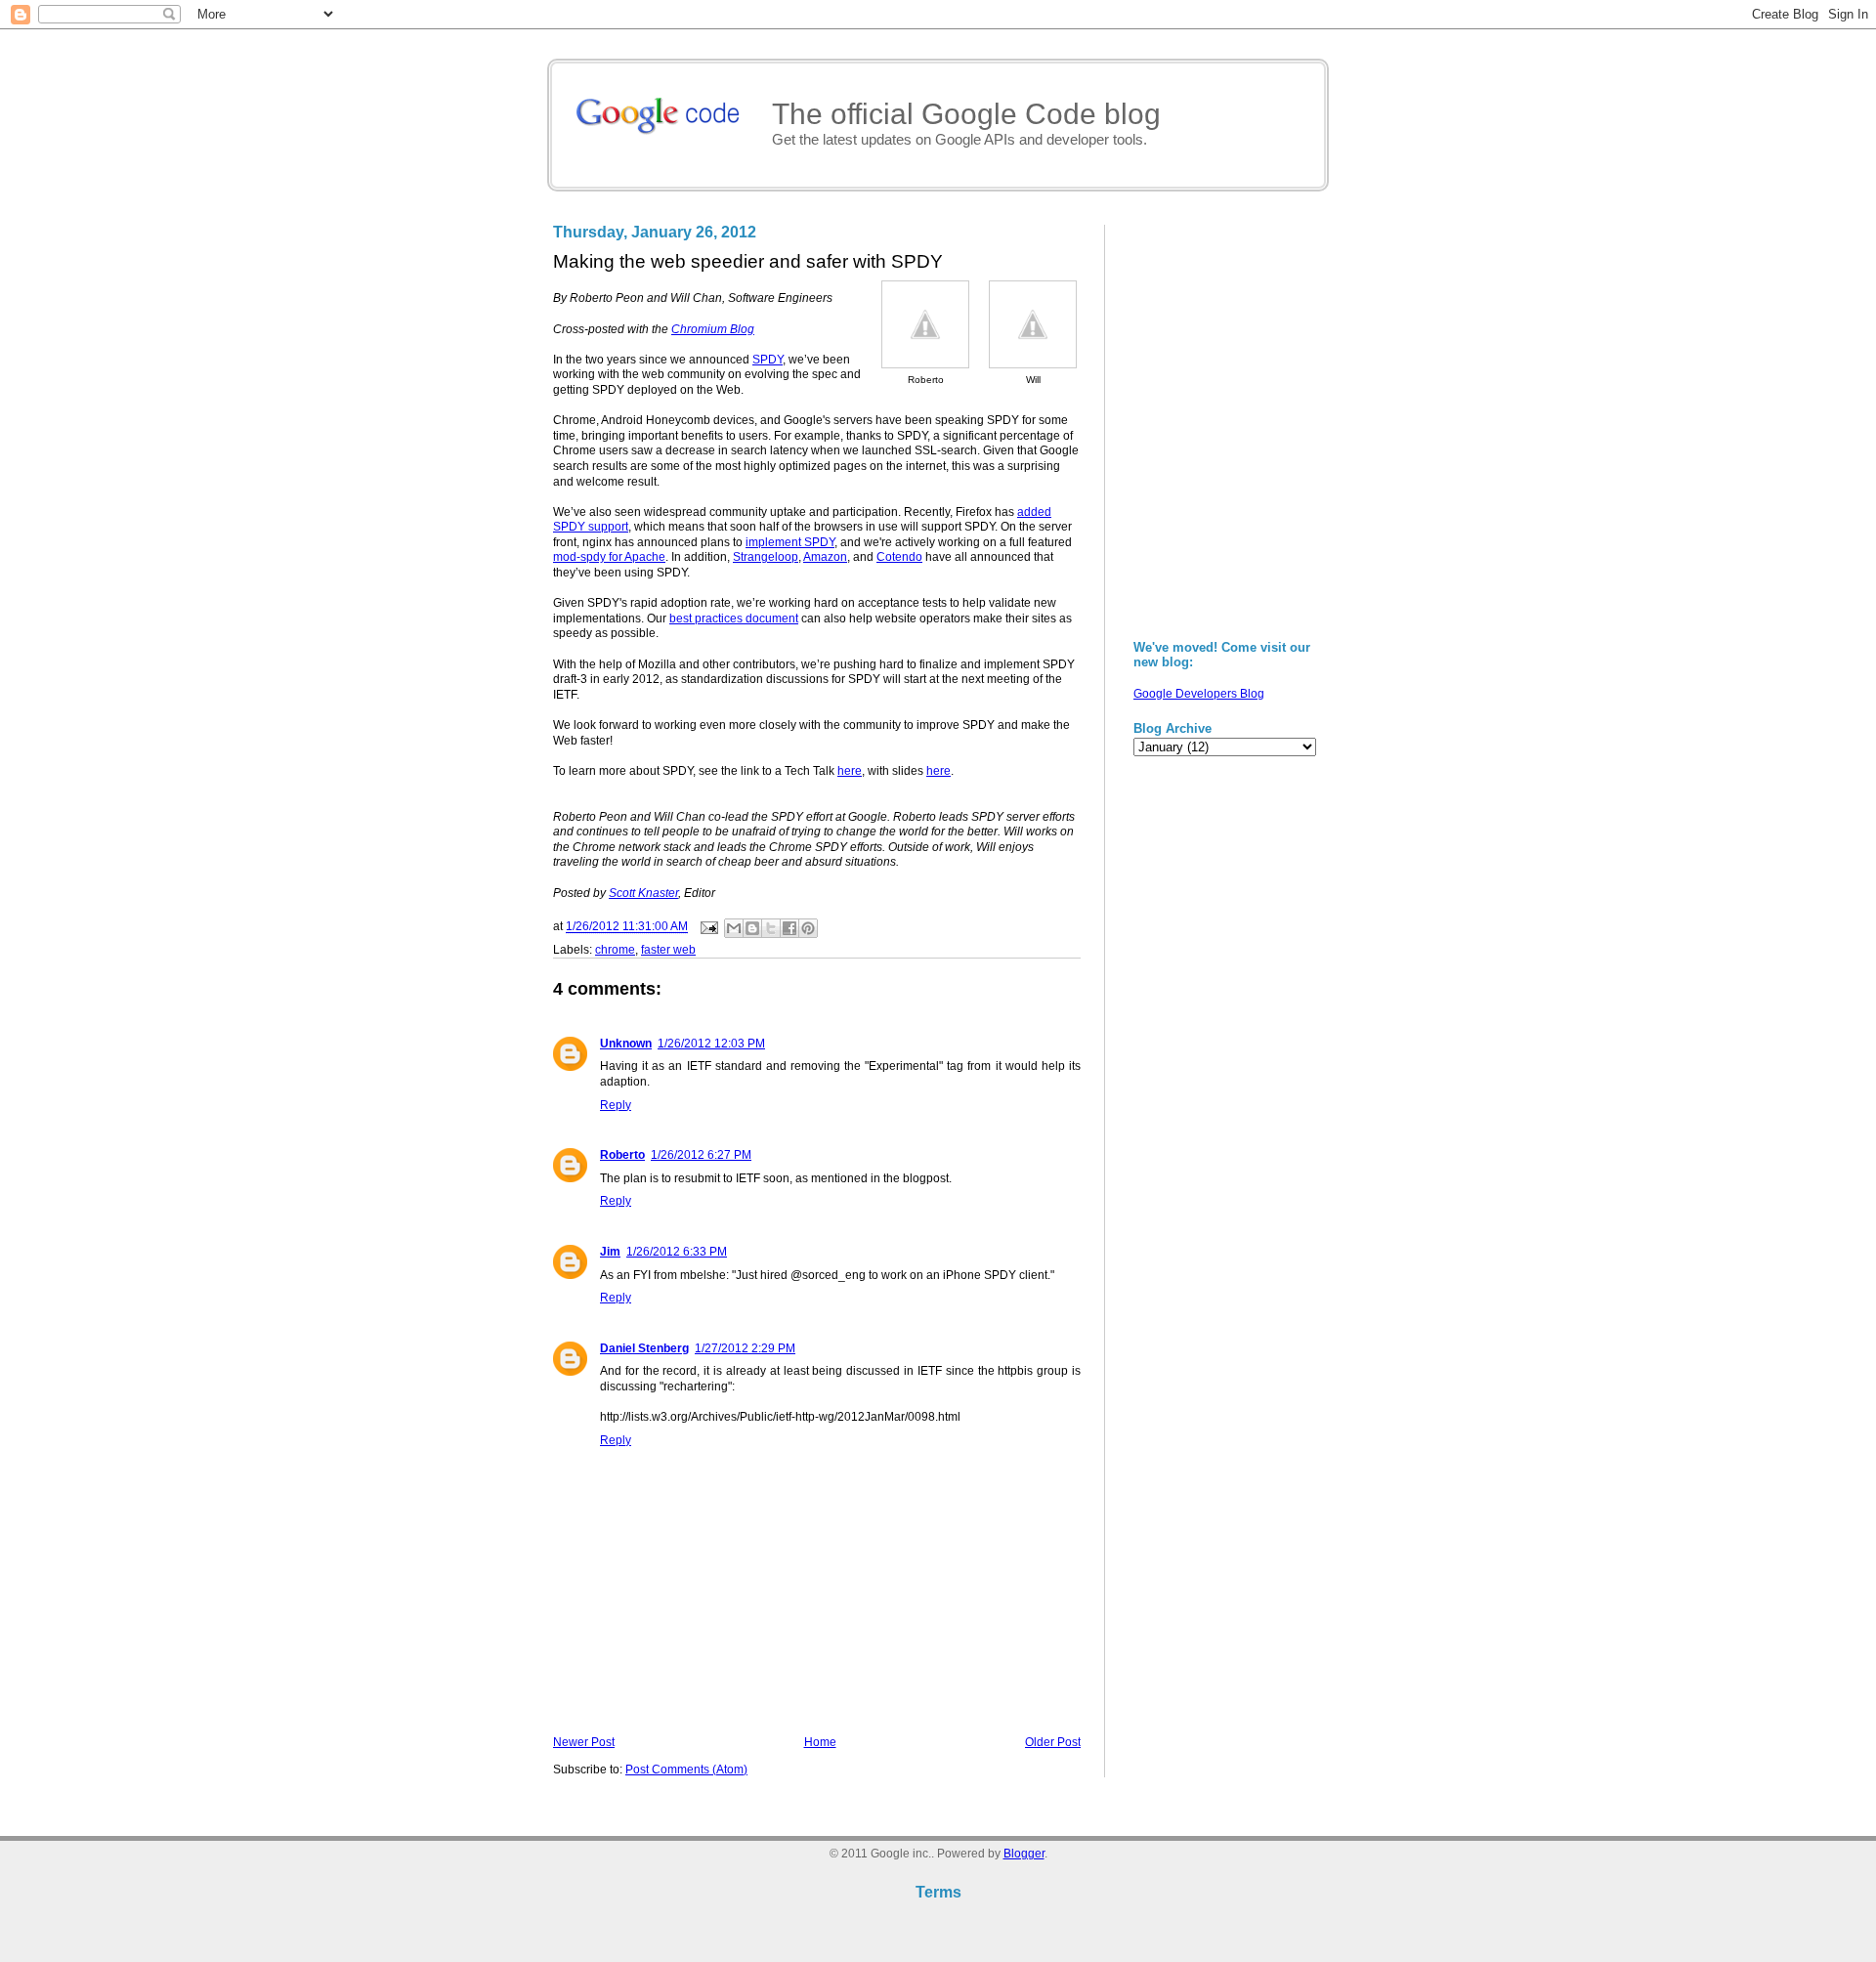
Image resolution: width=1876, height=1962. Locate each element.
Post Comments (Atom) (686, 1770)
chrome (615, 950)
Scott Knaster (643, 893)
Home (820, 1742)
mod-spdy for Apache (609, 557)
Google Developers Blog (1199, 694)
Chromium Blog (713, 329)
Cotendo (899, 557)
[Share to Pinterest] (808, 928)
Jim (610, 1252)
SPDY (767, 360)
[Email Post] (708, 927)
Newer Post (584, 1742)
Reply (616, 1105)
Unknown (626, 1044)
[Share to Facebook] (789, 928)
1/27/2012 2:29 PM (745, 1348)
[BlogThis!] (752, 928)
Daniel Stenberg (644, 1348)
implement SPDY (790, 542)
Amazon (825, 557)
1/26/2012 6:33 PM (677, 1252)
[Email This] (734, 928)
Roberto (622, 1155)
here (850, 771)
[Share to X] (771, 928)
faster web (668, 950)
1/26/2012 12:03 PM (711, 1044)
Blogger (1024, 1854)
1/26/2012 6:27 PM (701, 1155)
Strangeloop (766, 557)
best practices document (734, 618)
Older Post (1053, 1742)
